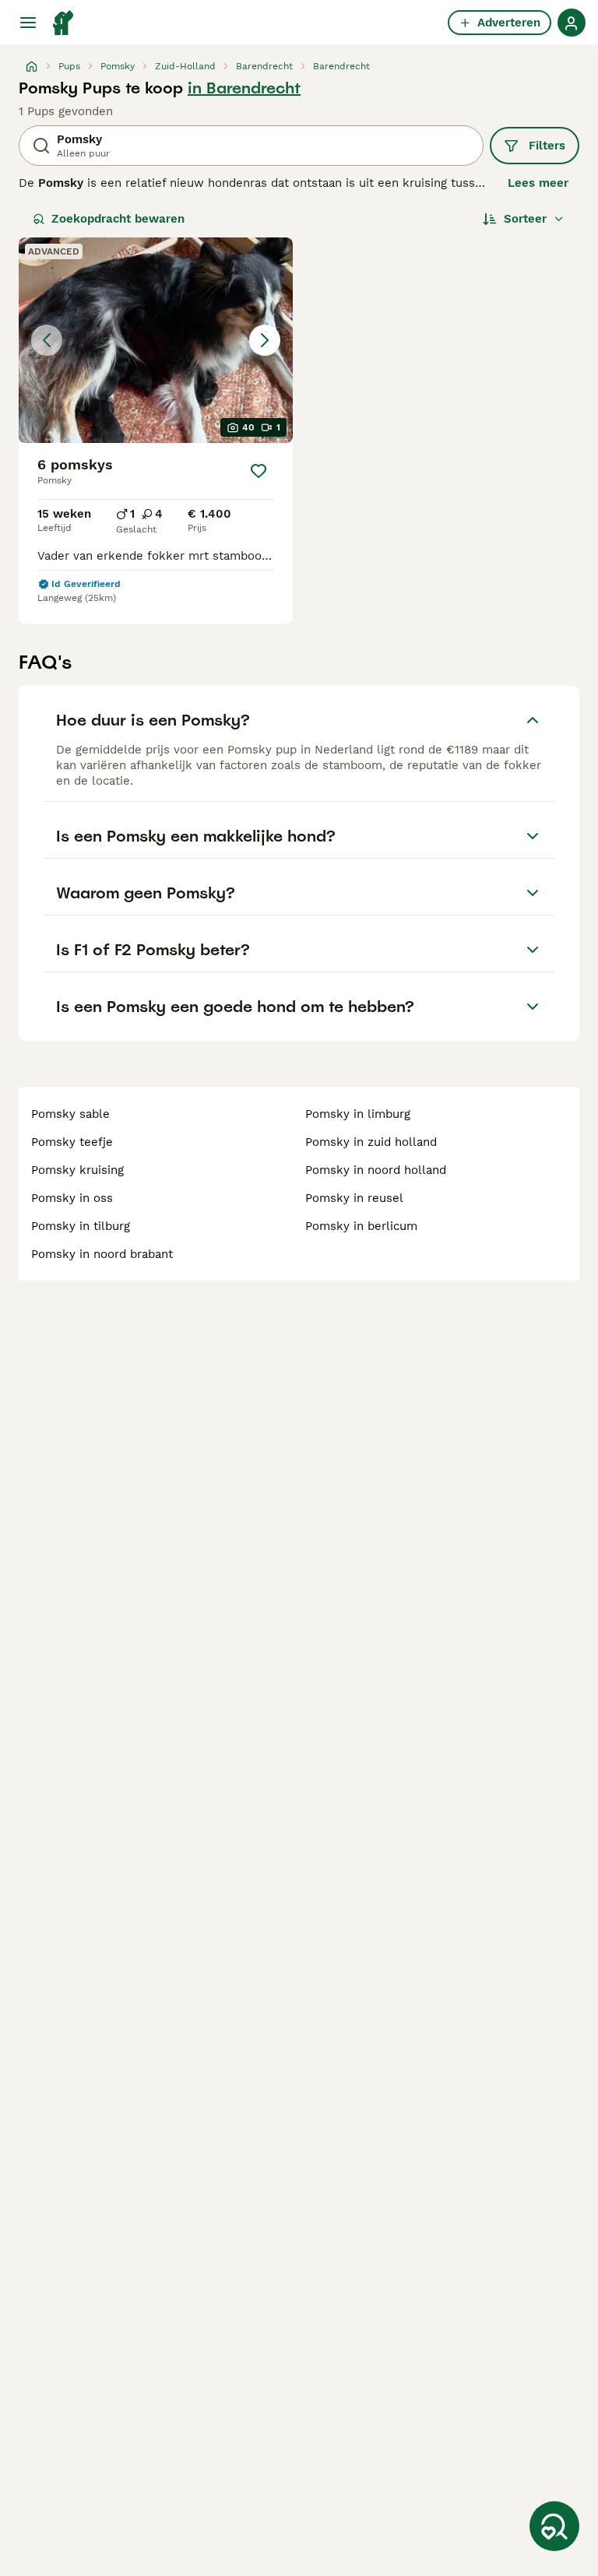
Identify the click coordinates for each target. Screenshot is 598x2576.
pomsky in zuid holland (371, 1142)
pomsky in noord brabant (102, 1254)
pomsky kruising (77, 1170)
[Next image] (265, 340)
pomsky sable (70, 1114)
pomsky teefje (72, 1142)
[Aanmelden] (572, 23)
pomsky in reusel (354, 1198)
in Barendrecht (244, 88)
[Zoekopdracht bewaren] (554, 2526)
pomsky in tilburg (81, 1226)
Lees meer (538, 183)
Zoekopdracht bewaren (118, 219)
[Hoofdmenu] (28, 23)
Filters (547, 146)
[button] (156, 340)
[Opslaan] (259, 471)
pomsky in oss (72, 1198)
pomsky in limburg (358, 1114)
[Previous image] (47, 340)
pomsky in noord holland (376, 1170)
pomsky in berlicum (361, 1226)
